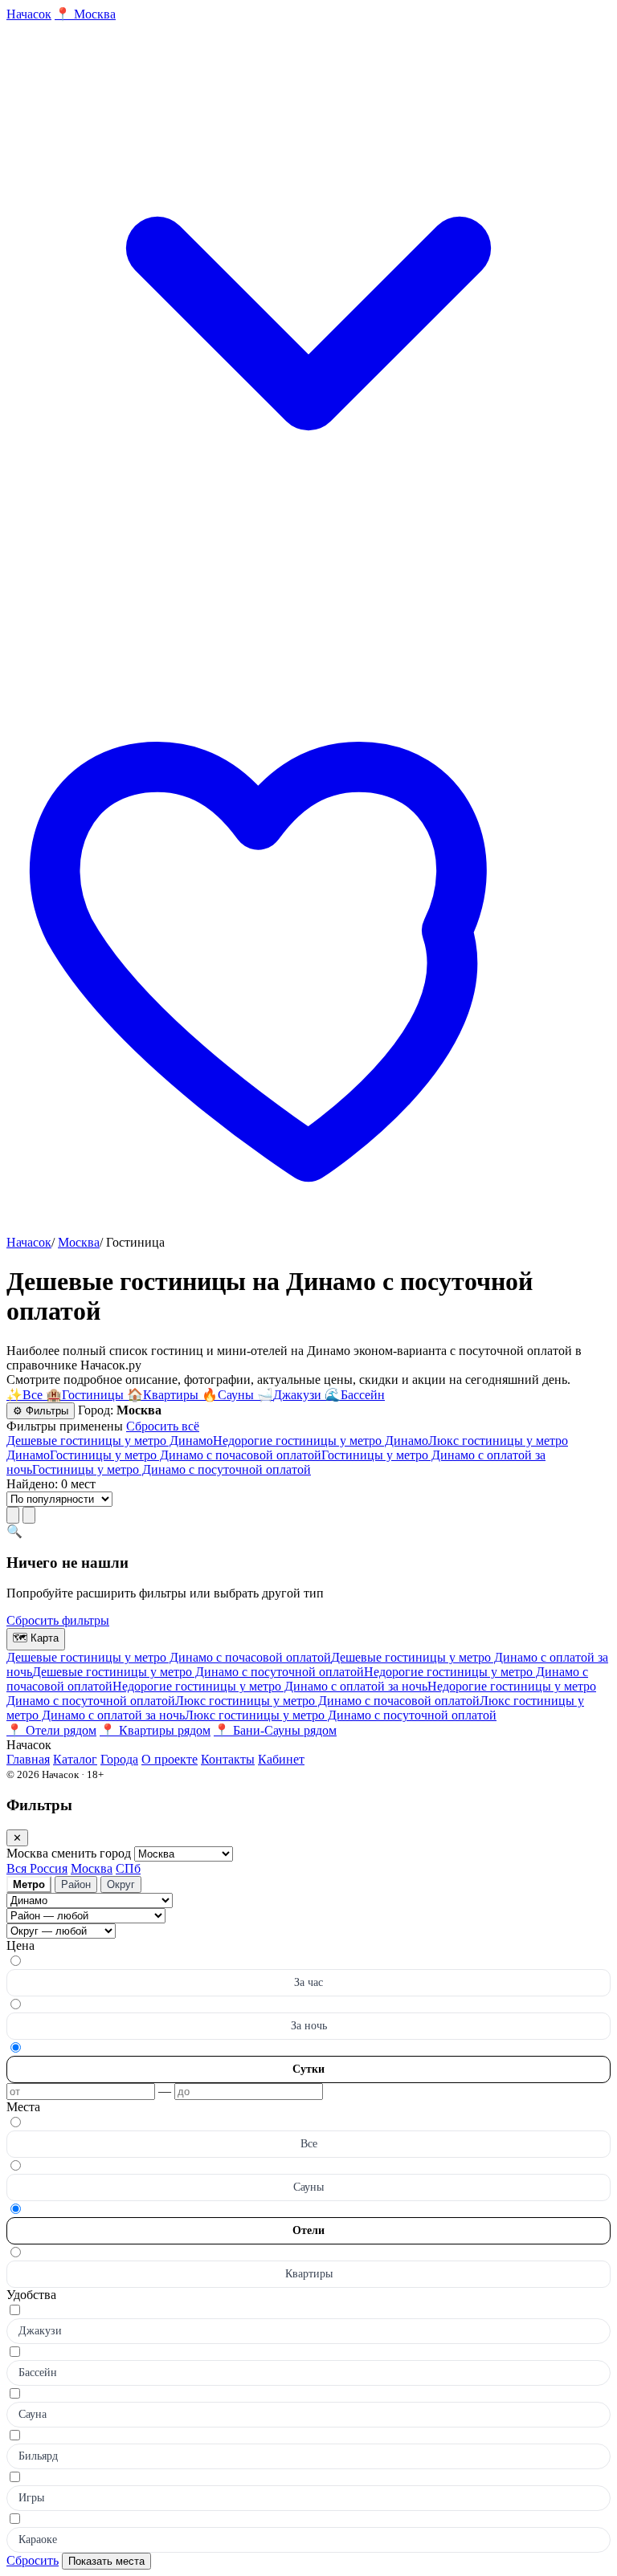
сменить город (93, 1853)
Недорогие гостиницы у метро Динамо (321, 1441)
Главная (28, 1759)
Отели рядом (51, 1730)
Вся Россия (37, 1868)
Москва (79, 1242)
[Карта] (29, 1515)
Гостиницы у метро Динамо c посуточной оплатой (172, 1469)
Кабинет (281, 1759)
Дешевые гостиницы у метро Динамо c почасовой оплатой (169, 1657)
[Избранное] (308, 1228)
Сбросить (33, 2560)
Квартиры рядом (155, 1730)
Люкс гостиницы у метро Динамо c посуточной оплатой (341, 1715)
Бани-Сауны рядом (275, 1730)
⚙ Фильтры (41, 1411)
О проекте (170, 1759)
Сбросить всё (163, 1426)
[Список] (13, 1515)
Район (76, 1884)
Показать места (106, 2561)
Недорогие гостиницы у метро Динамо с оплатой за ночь (270, 1686)
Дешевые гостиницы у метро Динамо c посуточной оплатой (198, 1672)
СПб (128, 1868)
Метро (29, 1884)
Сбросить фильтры (58, 1620)
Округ (121, 1884)
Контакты (228, 1759)
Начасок (29, 1242)
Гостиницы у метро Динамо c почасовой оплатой (186, 1455)
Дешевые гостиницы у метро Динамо (110, 1441)
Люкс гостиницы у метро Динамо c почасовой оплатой (327, 1701)
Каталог (75, 1759)
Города (119, 1759)
